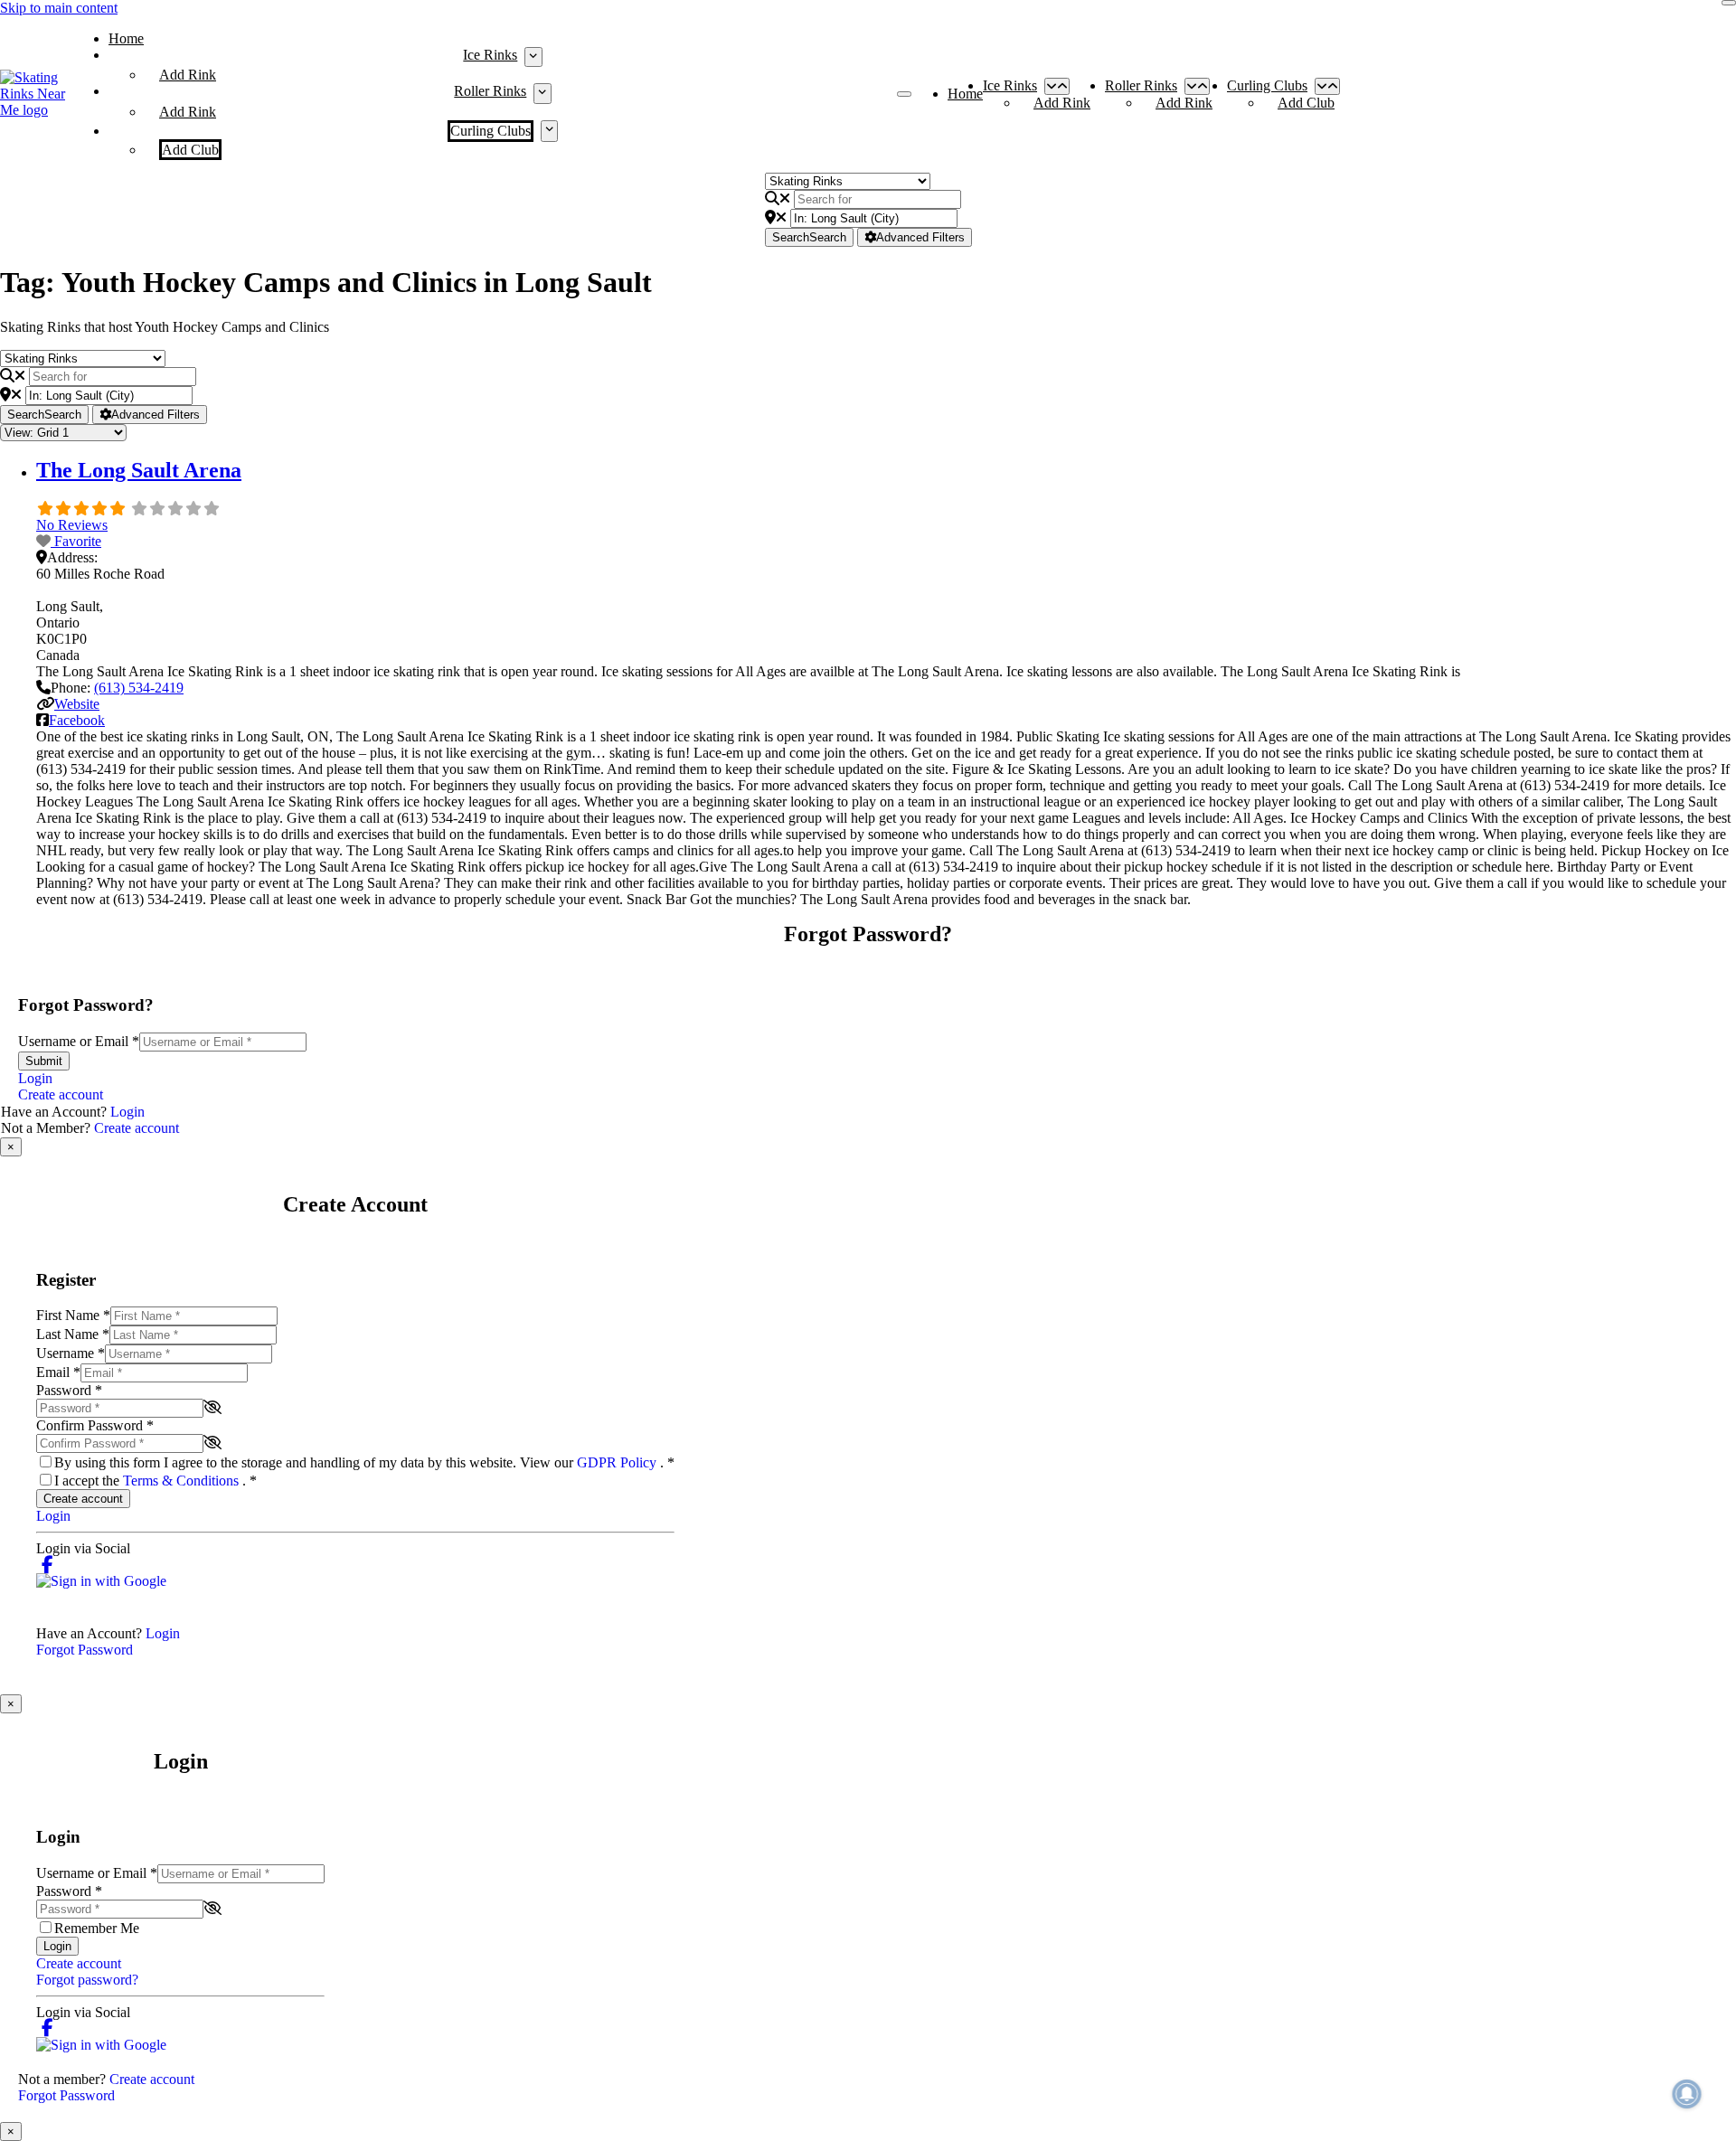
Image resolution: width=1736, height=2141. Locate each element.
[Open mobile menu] (904, 94)
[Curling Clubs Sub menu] (549, 131)
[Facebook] (47, 1565)
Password (69, 1390)
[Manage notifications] (1687, 2094)
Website (77, 704)
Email (58, 1372)
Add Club (190, 150)
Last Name (73, 1334)
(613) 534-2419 (139, 688)
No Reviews (72, 525)
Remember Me (97, 1928)
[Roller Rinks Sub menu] (542, 93)
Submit (44, 1061)
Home (126, 38)
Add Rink (188, 75)
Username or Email (79, 1041)
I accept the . (156, 1481)
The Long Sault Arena (139, 470)
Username (71, 1353)
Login (35, 1078)
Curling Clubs (491, 131)
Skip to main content (59, 8)
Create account (61, 1094)
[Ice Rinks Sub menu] (533, 57)
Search (809, 237)
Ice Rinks (490, 55)
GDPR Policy (618, 1462)
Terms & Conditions (183, 1481)
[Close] (1729, 3)
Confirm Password (95, 1425)
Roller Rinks (490, 91)
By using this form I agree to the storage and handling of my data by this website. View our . (364, 1462)
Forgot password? (87, 1980)
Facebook (77, 720)
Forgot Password (85, 1650)
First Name (73, 1315)
